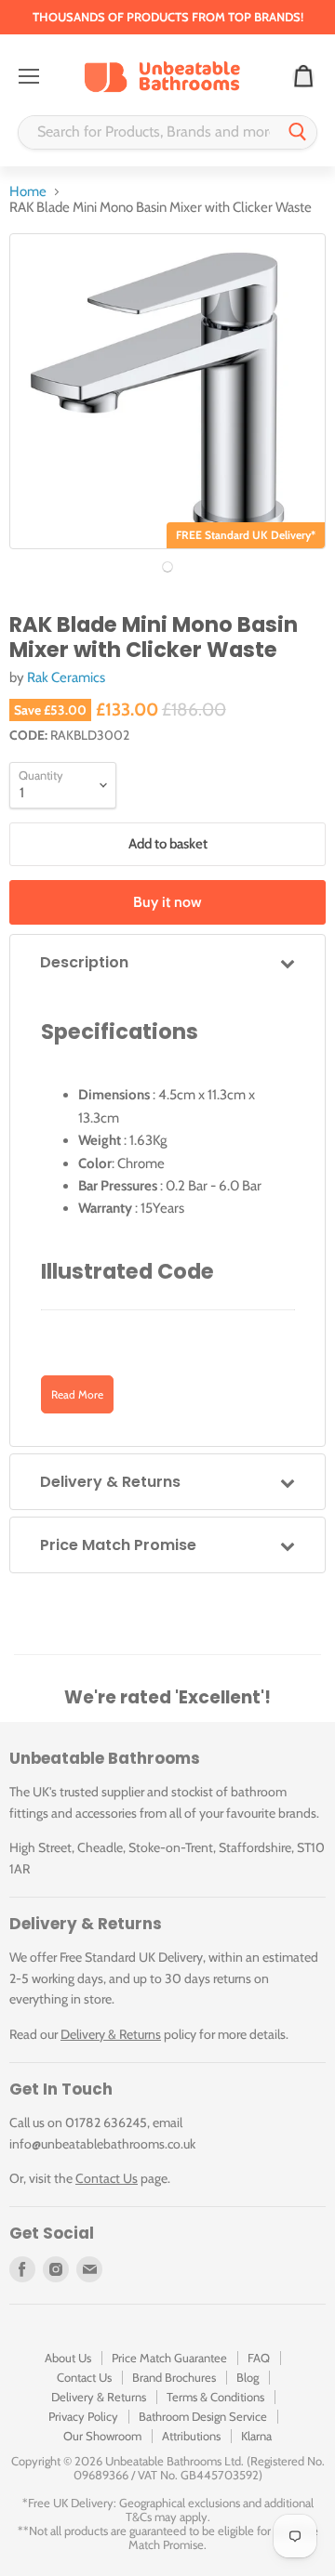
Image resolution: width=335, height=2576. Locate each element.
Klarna (256, 2436)
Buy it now (167, 902)
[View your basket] (303, 77)
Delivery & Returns (111, 2034)
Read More (77, 1394)
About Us (68, 2358)
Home (28, 192)
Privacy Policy (83, 2416)
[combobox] (149, 132)
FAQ (259, 2358)
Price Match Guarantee (169, 2358)
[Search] (298, 132)
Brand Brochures (174, 2377)
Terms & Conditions (215, 2397)
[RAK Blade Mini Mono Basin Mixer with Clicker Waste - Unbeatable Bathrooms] (167, 567)
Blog (248, 2377)
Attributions (191, 2436)
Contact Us (107, 2178)
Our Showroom (102, 2436)
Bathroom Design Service (203, 2416)
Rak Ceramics (66, 677)
